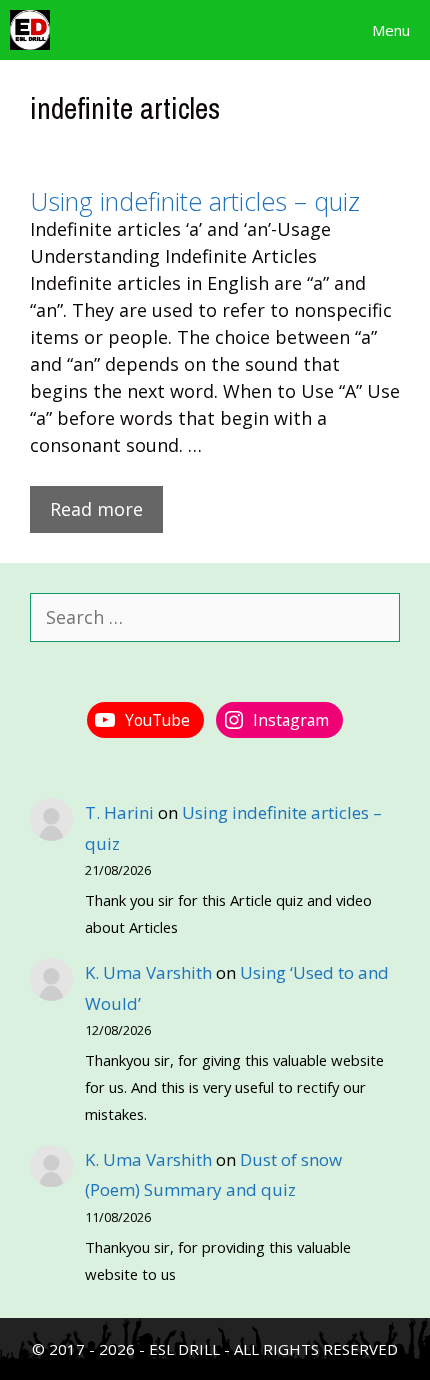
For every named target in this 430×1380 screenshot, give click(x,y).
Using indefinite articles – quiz (195, 201)
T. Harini (119, 812)
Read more (96, 509)
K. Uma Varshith (148, 972)
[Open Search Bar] (295, 30)
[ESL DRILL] (30, 30)
